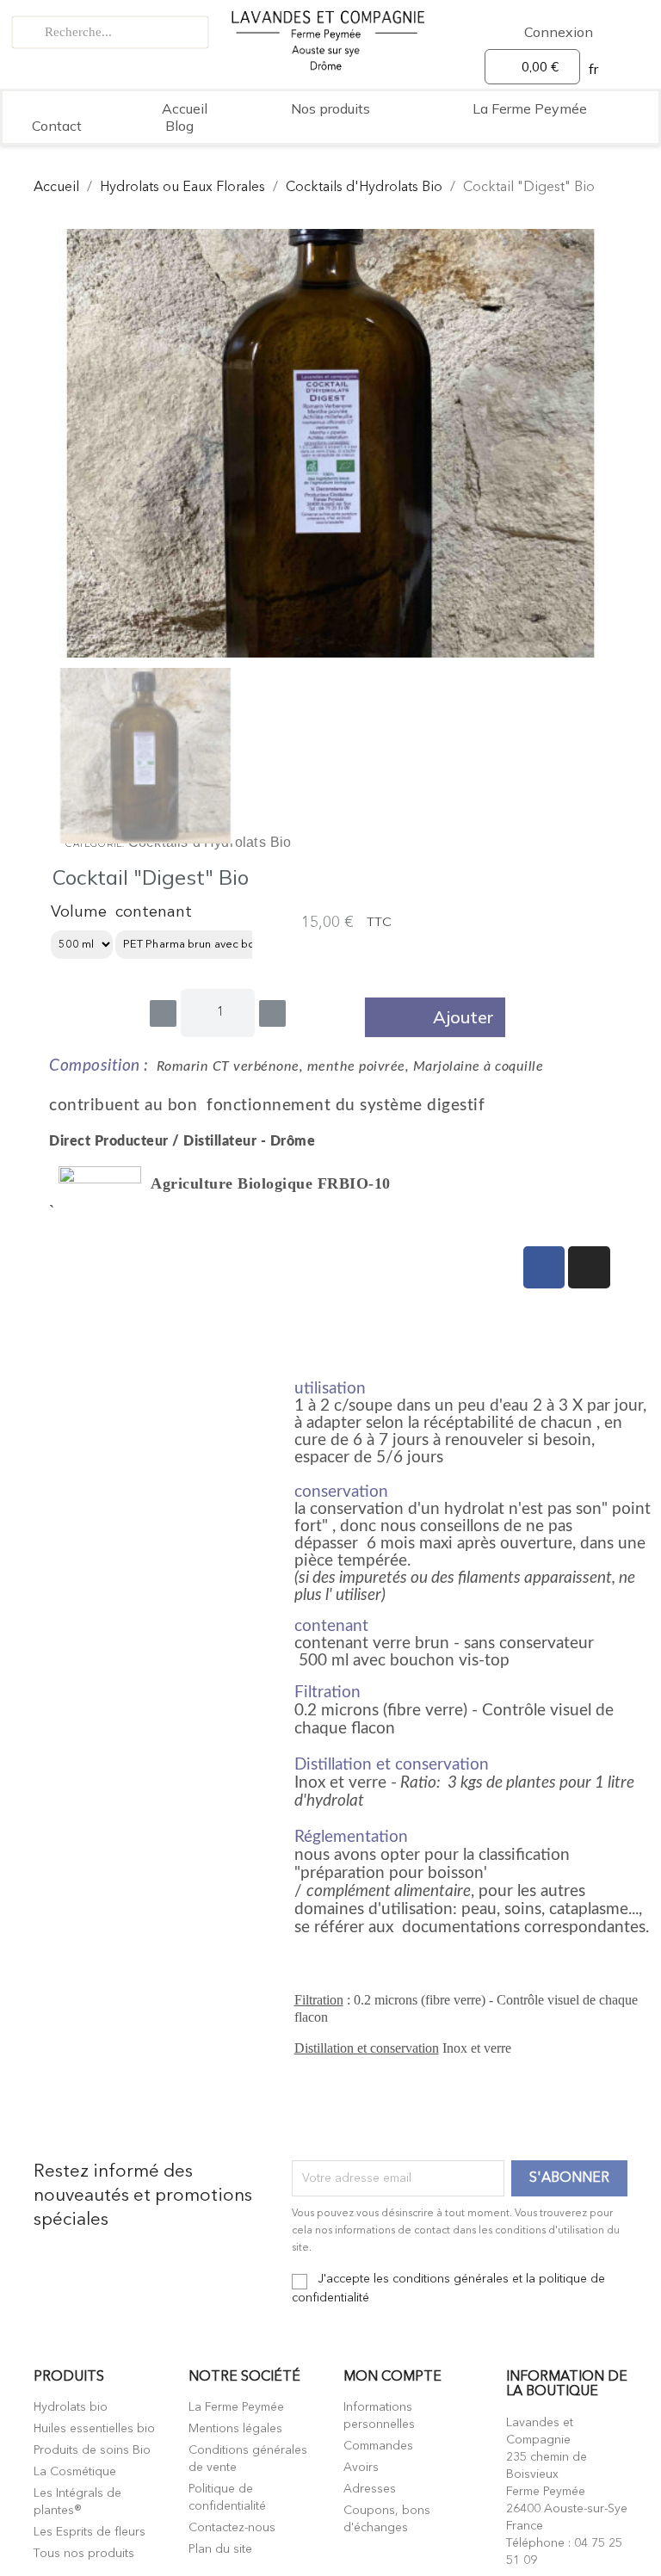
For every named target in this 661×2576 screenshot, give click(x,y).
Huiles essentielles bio (94, 2429)
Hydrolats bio (71, 2407)
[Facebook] (544, 1267)
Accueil (185, 108)
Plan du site (220, 2549)
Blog (179, 126)
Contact (57, 126)
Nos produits (330, 108)
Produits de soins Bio (92, 2450)
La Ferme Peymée (530, 108)
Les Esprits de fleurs (90, 2532)
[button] (435, 1017)
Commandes (378, 2446)
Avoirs (361, 2468)
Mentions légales (235, 2429)
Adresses (370, 2489)
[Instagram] (589, 1267)
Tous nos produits (84, 2554)
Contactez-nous (232, 2528)
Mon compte (392, 2377)
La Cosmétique (75, 2472)
